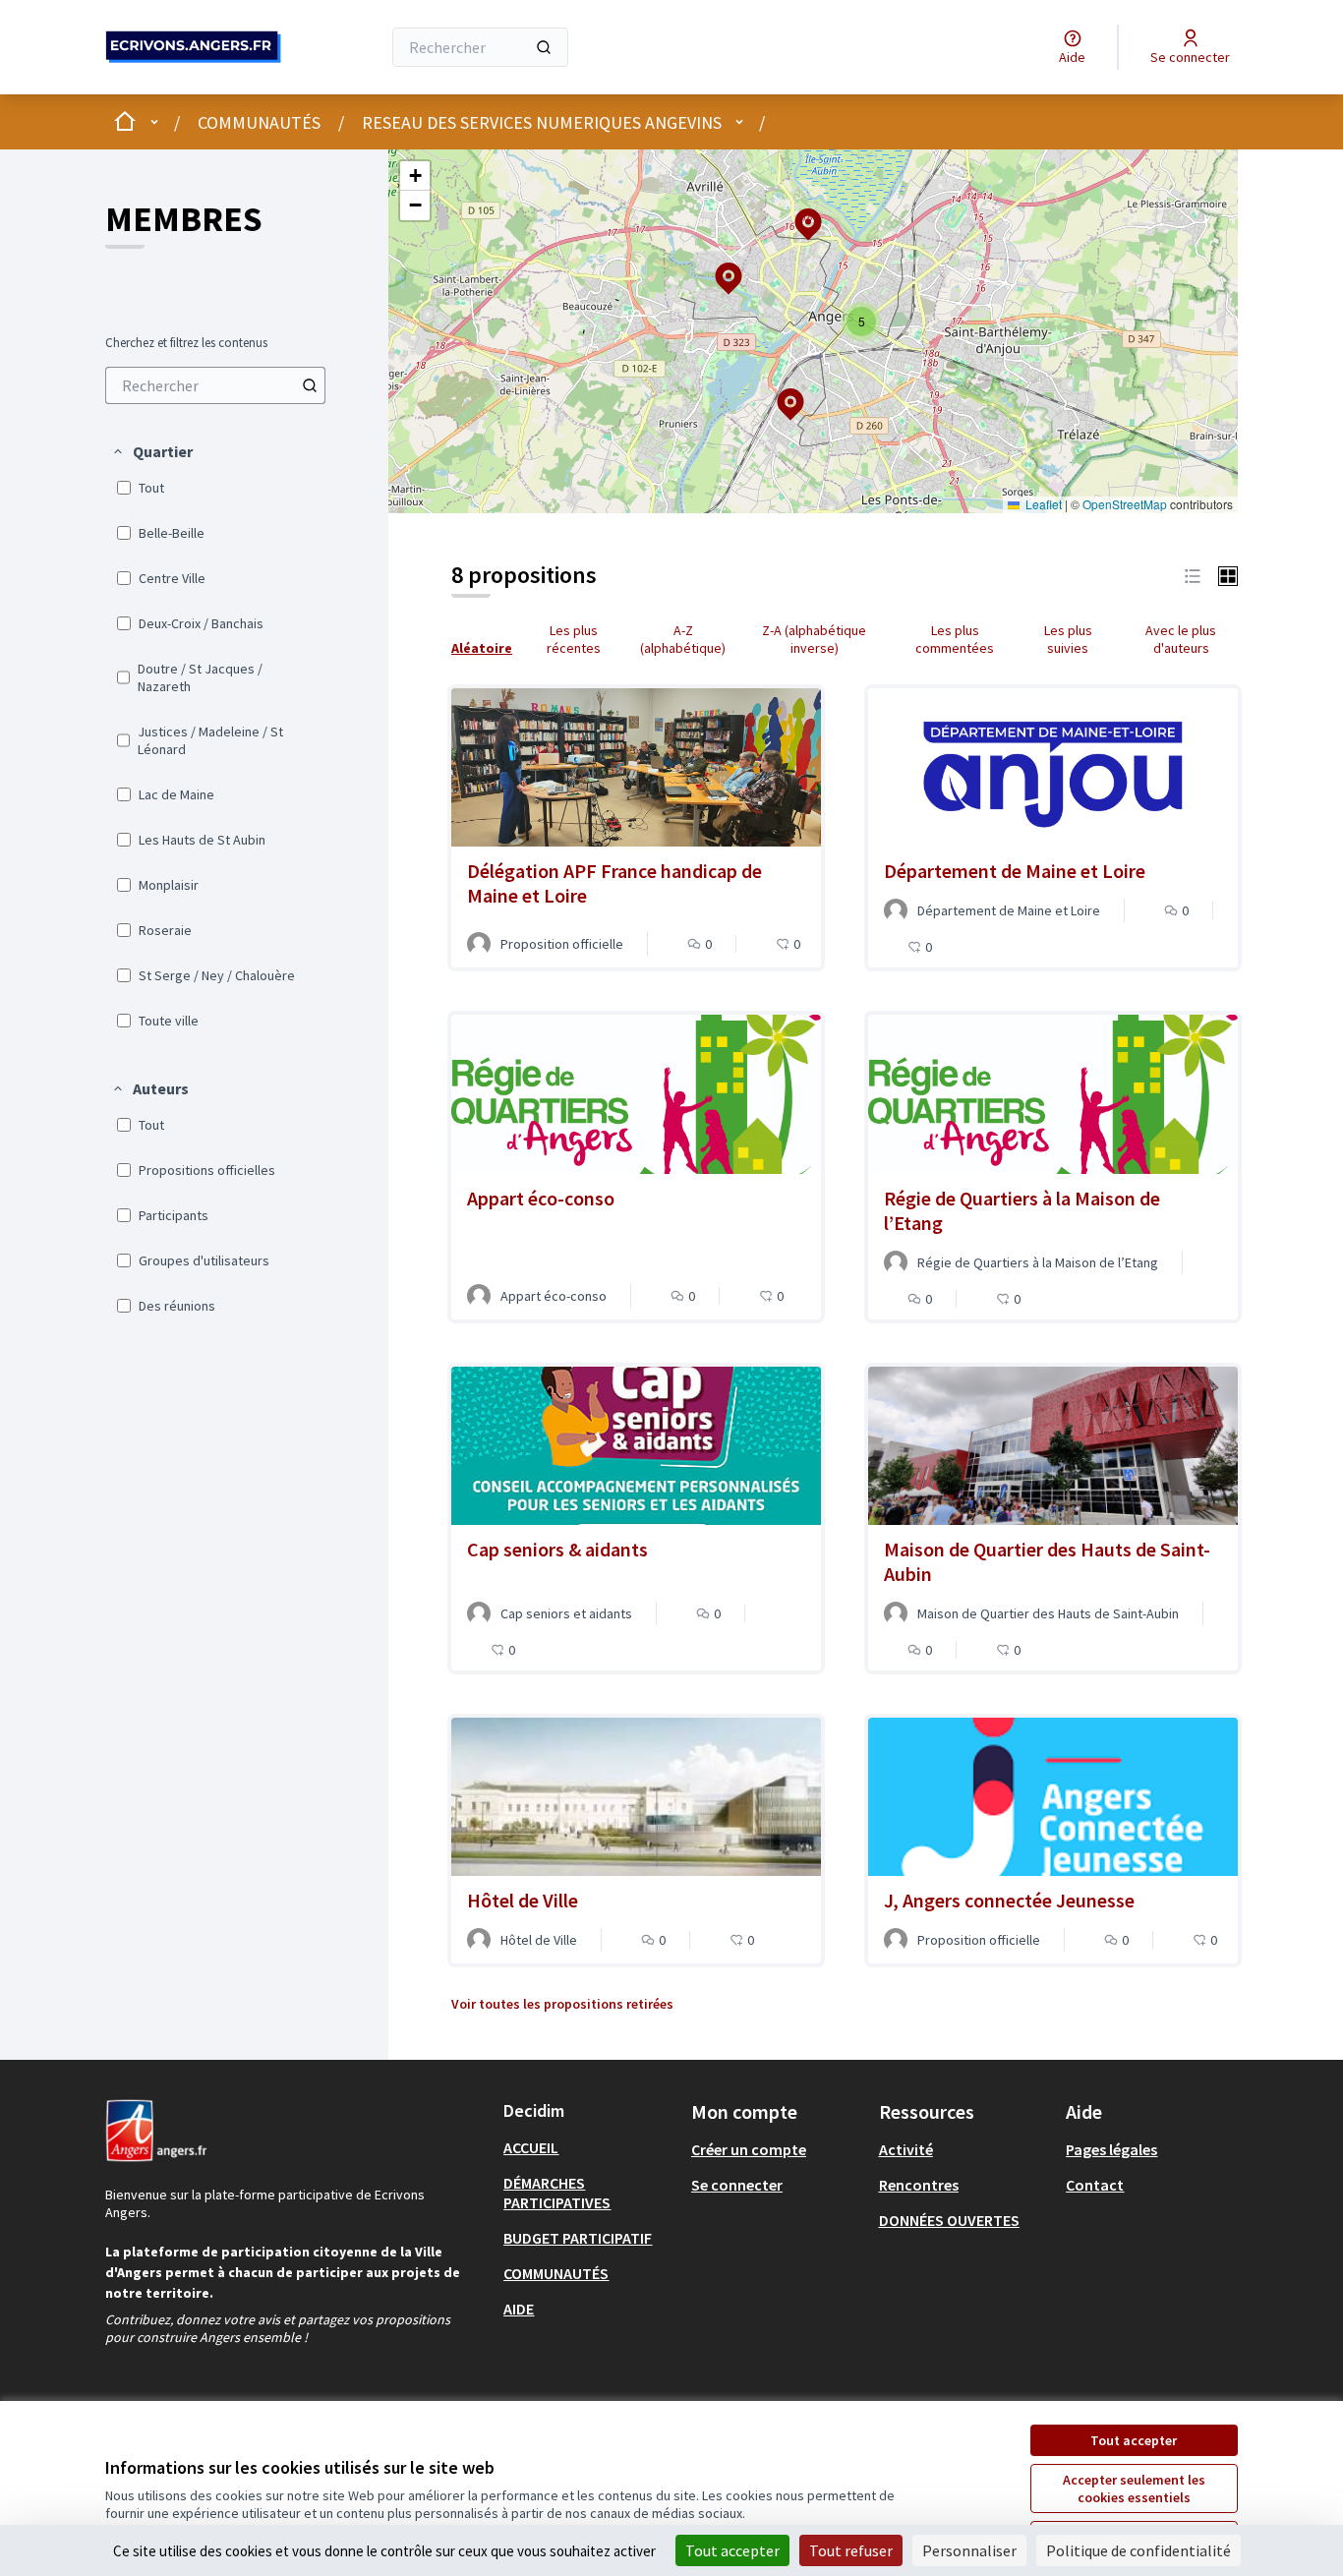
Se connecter (737, 2185)
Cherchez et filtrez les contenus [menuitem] (186, 343)
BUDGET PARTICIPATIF (578, 2238)
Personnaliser (969, 2550)
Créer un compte (749, 2149)
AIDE (519, 2309)
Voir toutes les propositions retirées (562, 2004)
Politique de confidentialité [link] (1139, 2550)
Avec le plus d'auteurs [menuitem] (1181, 639)
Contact (1095, 2185)
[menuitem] (215, 385)
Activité (906, 2149)
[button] (152, 451)
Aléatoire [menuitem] (482, 648)
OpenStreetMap (1125, 504)
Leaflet (1042, 504)
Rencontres (919, 2185)
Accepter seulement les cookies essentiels (1134, 2488)
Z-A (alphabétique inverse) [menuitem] (814, 639)
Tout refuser (851, 2550)
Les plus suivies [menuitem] (1068, 639)
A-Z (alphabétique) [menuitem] (683, 639)
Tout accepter (1134, 2440)
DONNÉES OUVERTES (949, 2220)
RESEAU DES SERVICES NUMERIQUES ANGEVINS (542, 122)
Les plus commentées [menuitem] (955, 639)
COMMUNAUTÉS (259, 122)
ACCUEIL (531, 2147)
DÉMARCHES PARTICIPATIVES (557, 2193)
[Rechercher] (544, 47)
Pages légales (1111, 2149)
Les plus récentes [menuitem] (574, 639)
